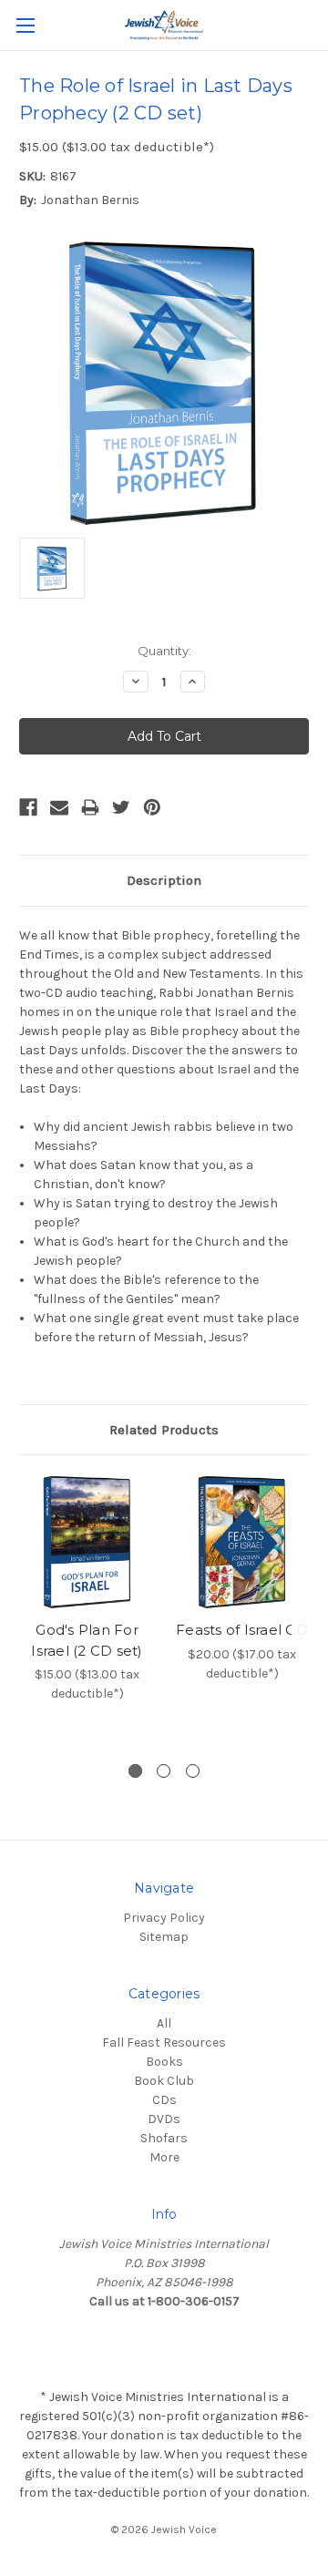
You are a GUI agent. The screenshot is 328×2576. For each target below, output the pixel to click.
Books (164, 2062)
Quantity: (164, 651)
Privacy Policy (164, 1918)
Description (164, 880)
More (164, 2157)
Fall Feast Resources (164, 2042)
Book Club (164, 2081)
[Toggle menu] (25, 25)
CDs (164, 2100)
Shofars (164, 2138)
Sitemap (164, 1937)
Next (310, 1610)
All (164, 2023)
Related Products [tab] (164, 1430)
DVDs (164, 2119)
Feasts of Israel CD (242, 1630)
